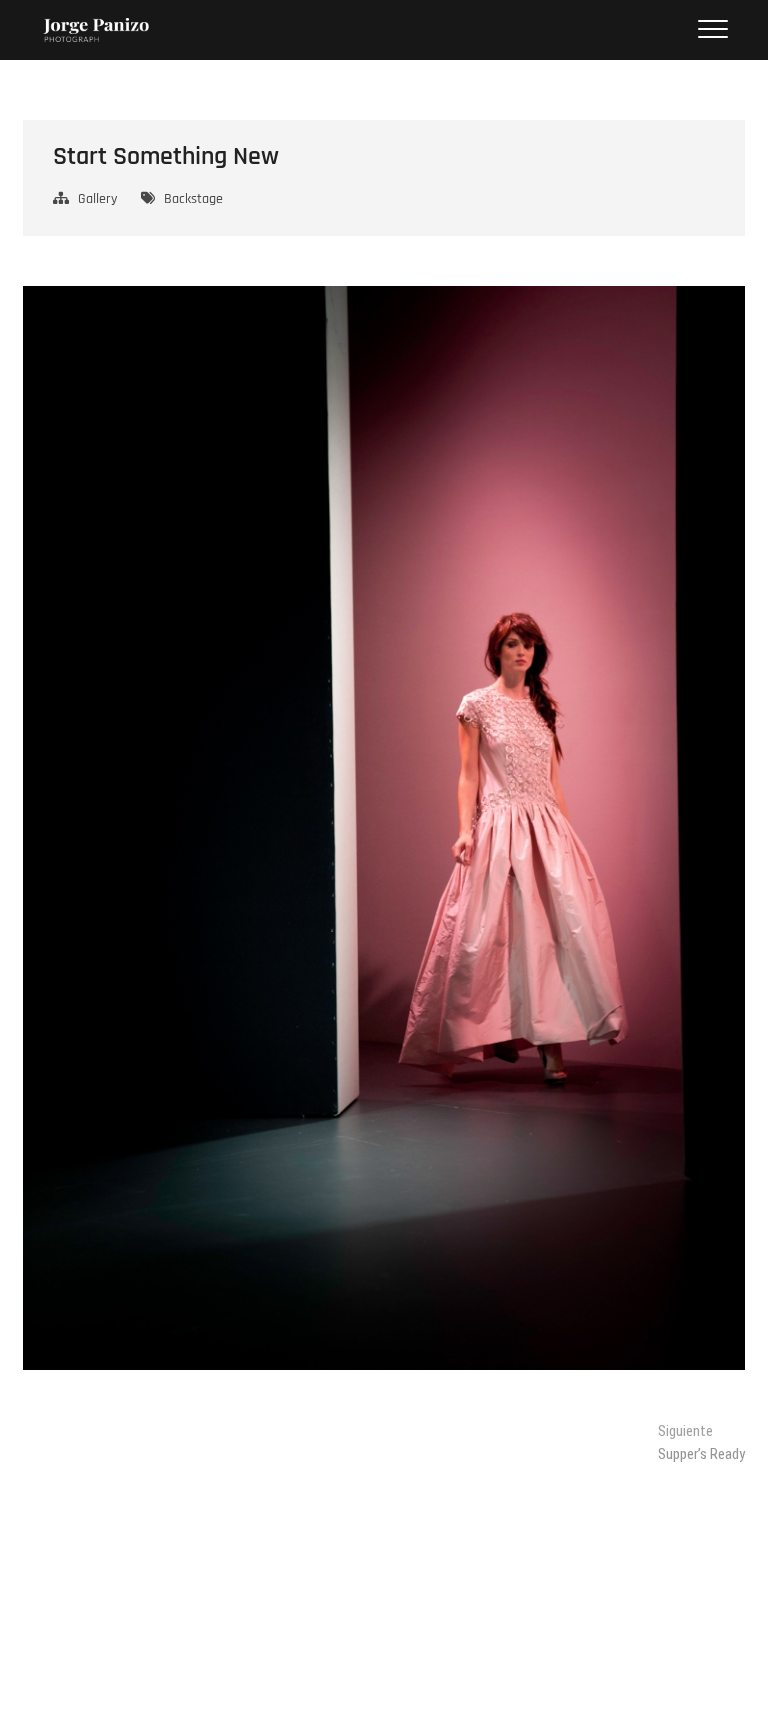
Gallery (97, 199)
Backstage (193, 199)
